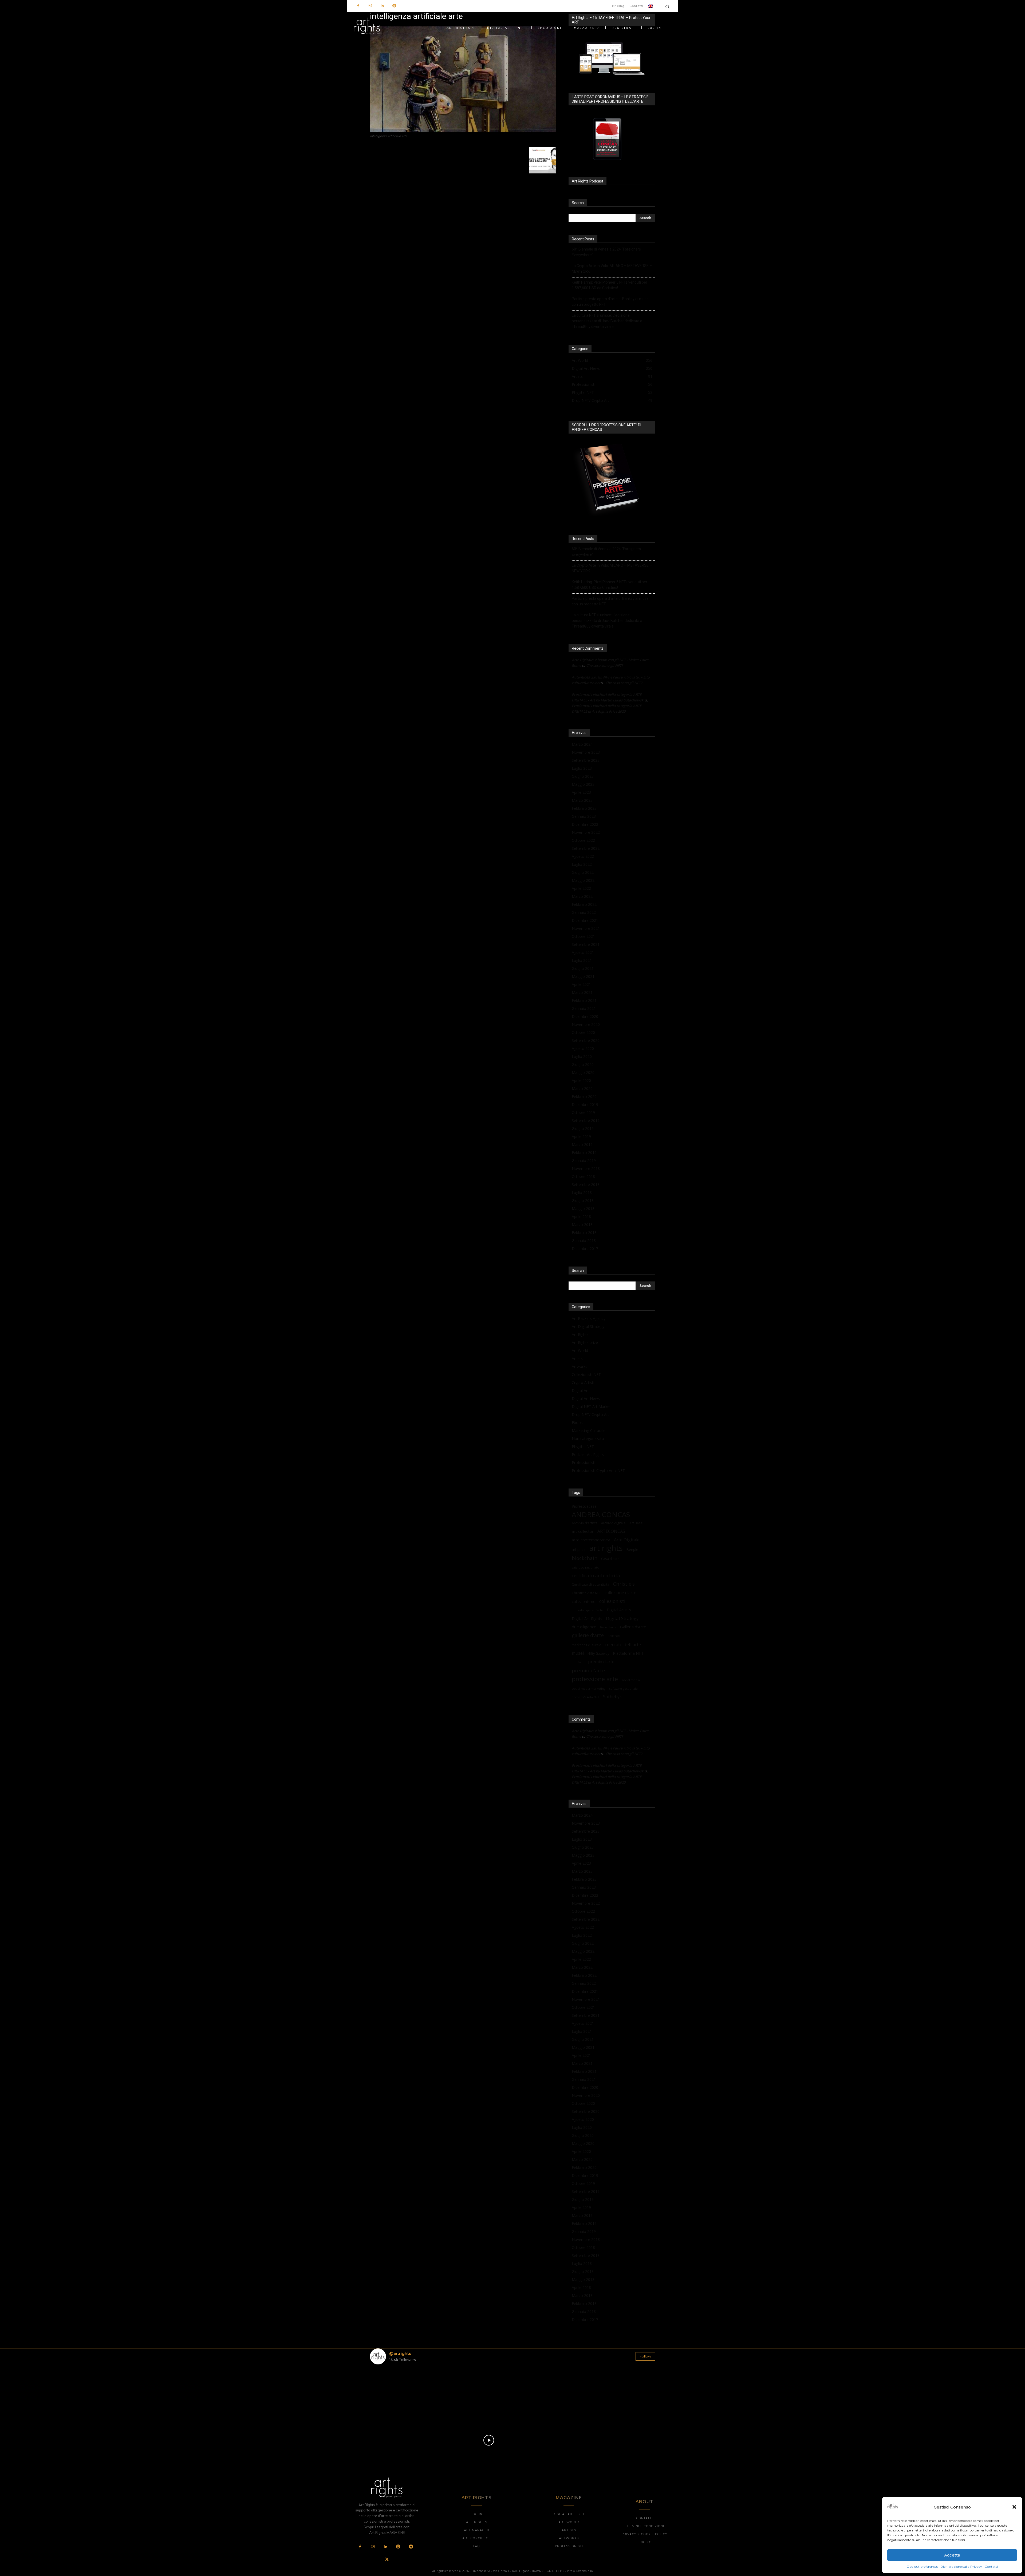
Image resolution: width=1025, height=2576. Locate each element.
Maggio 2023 (583, 784)
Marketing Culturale (589, 1430)
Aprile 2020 (581, 1080)
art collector (583, 1531)
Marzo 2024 (582, 744)
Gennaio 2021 (584, 1008)
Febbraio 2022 (584, 904)
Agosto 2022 (583, 856)
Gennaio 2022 (584, 912)
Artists (577, 1358)
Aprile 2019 (581, 1136)
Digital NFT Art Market (591, 1406)
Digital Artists (619, 1610)
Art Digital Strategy (588, 1326)
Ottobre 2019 (583, 1112)
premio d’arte (601, 1662)
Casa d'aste (610, 1559)
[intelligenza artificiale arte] (463, 131)
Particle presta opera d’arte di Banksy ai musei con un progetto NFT (611, 302)
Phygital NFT (583, 1446)
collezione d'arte (620, 1593)
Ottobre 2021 (583, 936)
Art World (580, 1350)
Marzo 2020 (582, 1088)
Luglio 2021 (582, 960)
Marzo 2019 (582, 1144)
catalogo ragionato (586, 1567)
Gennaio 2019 (584, 1160)
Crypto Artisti (583, 1382)
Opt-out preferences (922, 2567)
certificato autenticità (596, 1576)
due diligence (584, 1627)
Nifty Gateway (598, 1653)
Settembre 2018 (586, 1184)
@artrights (400, 2353)
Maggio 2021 (583, 976)
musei (578, 1653)
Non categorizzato (588, 1438)
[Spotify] (394, 6)
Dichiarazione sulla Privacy (961, 2567)
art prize (579, 1550)
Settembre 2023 (586, 760)
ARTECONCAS (611, 1531)
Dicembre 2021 (585, 920)
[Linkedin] (382, 6)
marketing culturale (587, 1645)
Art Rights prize (585, 1342)
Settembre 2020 (586, 1040)
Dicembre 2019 (585, 1104)
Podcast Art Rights (588, 1454)
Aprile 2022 (581, 888)
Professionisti (584, 1462)
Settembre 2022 (586, 848)
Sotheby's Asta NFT (586, 1697)
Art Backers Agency (589, 1318)
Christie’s (624, 1584)
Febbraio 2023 (584, 808)
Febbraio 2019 (584, 1152)
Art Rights (580, 1334)
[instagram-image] (393, 2392)
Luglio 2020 (582, 1056)
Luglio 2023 (582, 768)
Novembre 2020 (586, 1024)
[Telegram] (411, 2547)
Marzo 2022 (582, 896)
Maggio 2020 (583, 1072)
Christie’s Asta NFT (586, 1593)
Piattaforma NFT (628, 1653)
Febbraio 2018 (584, 1233)
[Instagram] (370, 6)
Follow (645, 2356)
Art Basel (636, 1523)
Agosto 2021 (583, 952)
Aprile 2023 (581, 792)
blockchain (585, 1558)
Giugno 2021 (583, 968)
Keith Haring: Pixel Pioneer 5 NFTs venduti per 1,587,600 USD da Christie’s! (610, 285)
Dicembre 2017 (585, 1249)
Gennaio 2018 (584, 1241)
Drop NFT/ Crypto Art (590, 1414)
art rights (606, 1548)
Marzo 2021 (582, 992)
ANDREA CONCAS (601, 1515)
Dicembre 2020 (585, 1016)
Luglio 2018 (582, 1192)
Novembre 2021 (586, 928)
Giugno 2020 (583, 1064)
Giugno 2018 (583, 1200)
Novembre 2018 (586, 1168)
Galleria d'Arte (633, 1627)
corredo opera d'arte (587, 1610)
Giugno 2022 (583, 872)
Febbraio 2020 (584, 1096)
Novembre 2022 (586, 832)
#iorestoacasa (584, 1506)
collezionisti (612, 1601)
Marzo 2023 (582, 800)
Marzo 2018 (582, 1225)
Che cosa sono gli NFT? (605, 665)
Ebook (577, 1422)
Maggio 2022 (583, 880)
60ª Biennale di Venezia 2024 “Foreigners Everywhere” (606, 252)
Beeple (632, 1550)
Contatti (991, 2567)
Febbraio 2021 (584, 1000)
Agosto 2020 (583, 1048)
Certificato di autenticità (590, 1584)
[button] (1014, 2507)
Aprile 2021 (581, 984)
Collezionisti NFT (586, 1374)
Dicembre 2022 (585, 824)
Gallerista (614, 1636)
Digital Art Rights (587, 1618)
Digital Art (580, 1390)
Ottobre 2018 (583, 1176)
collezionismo (584, 1601)
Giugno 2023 (583, 776)
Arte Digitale (627, 1540)
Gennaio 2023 (584, 816)
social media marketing (589, 1688)
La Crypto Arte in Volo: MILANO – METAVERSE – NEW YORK (612, 269)
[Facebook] (358, 6)
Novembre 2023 (586, 752)
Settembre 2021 (586, 944)
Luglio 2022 (582, 864)
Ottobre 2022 (583, 840)
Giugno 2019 (583, 1128)
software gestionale (623, 1688)
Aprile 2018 (581, 1216)
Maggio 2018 (583, 1208)
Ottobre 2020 (583, 1032)
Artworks (579, 1366)
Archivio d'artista (585, 1523)
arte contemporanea (591, 1540)
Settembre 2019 (586, 1120)
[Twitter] (387, 2560)
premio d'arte (588, 1671)
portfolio (578, 1662)
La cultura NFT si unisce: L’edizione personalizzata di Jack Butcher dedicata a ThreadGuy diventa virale (607, 321)
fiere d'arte (608, 1627)
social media (631, 1680)
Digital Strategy (622, 1618)
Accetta (952, 2555)
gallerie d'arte (588, 1635)
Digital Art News (586, 1398)
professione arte (595, 1679)
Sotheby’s (613, 1697)
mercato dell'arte (623, 1644)
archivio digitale (613, 1523)
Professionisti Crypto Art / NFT (598, 1470)
